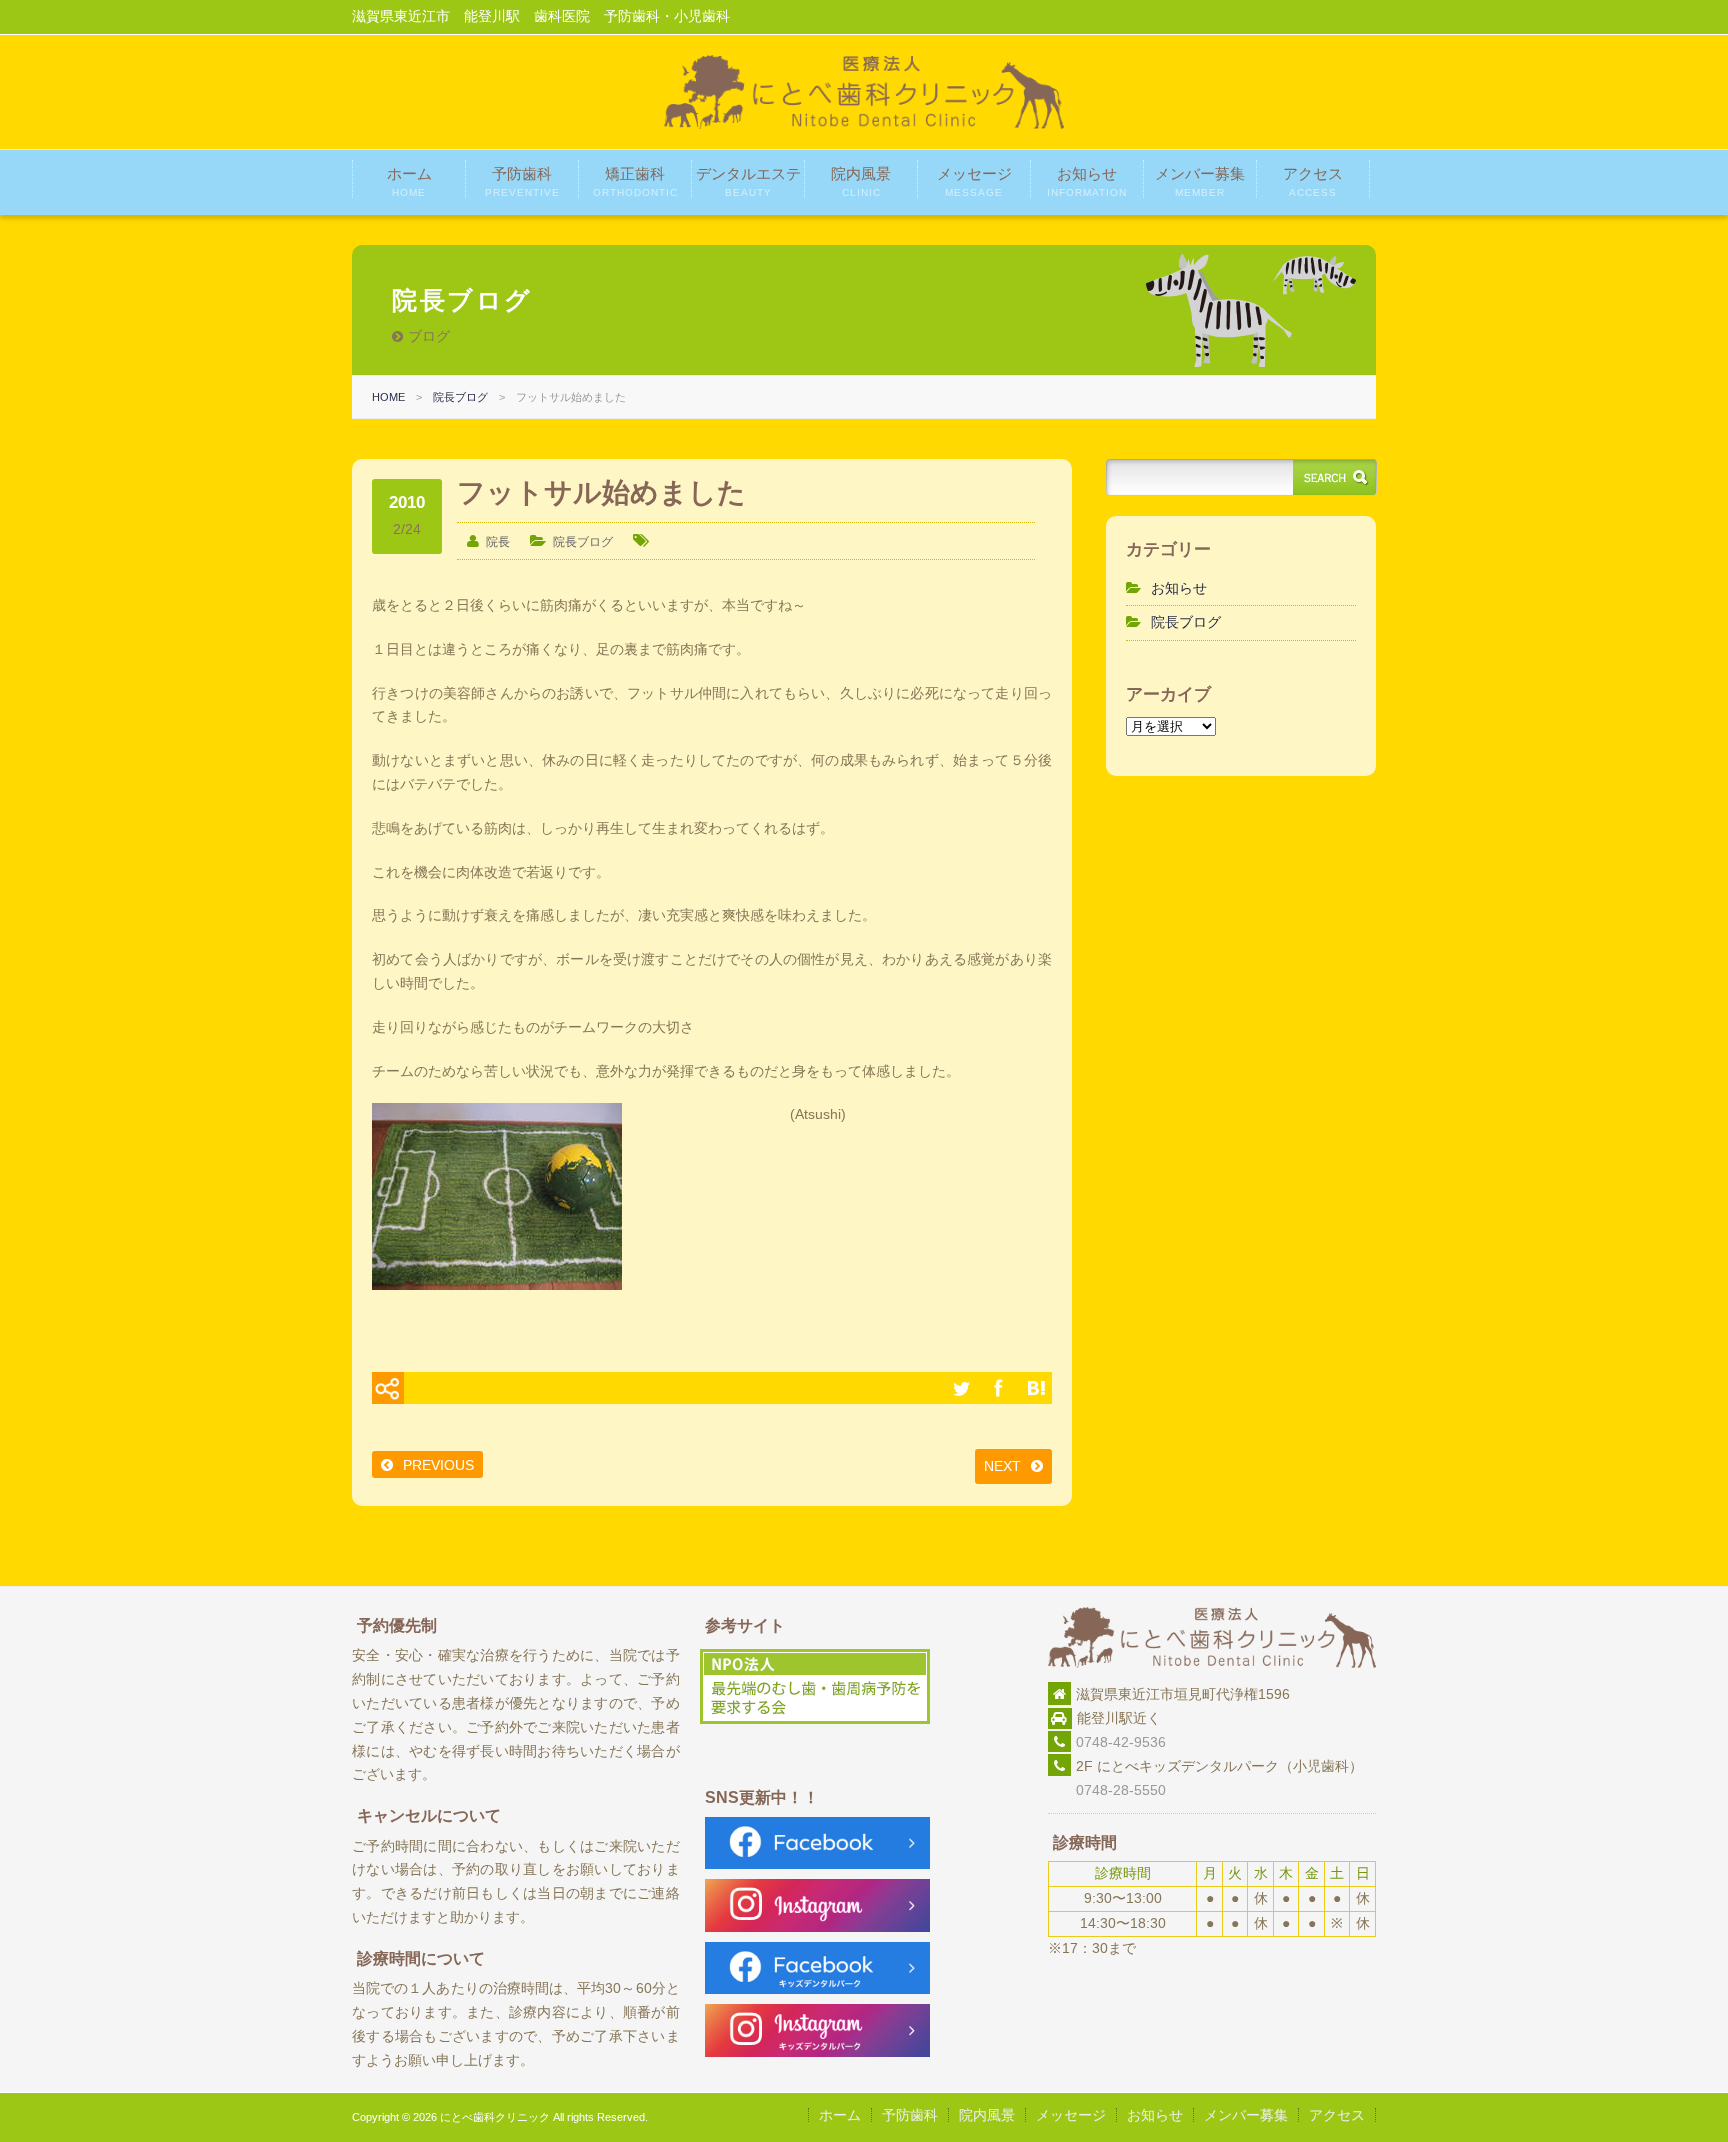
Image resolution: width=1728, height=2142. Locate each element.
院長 (498, 542)
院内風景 (861, 181)
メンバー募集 (1200, 181)
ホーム (409, 181)
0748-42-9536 (1121, 1742)
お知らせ (1087, 181)
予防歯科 (522, 181)
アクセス (1313, 181)
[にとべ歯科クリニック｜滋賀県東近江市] (864, 124)
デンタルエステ (748, 181)
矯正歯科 (635, 181)
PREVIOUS (438, 1465)
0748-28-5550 (1107, 1790)
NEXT (1002, 1466)
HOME (388, 397)
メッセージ (974, 181)
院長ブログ (460, 397)
